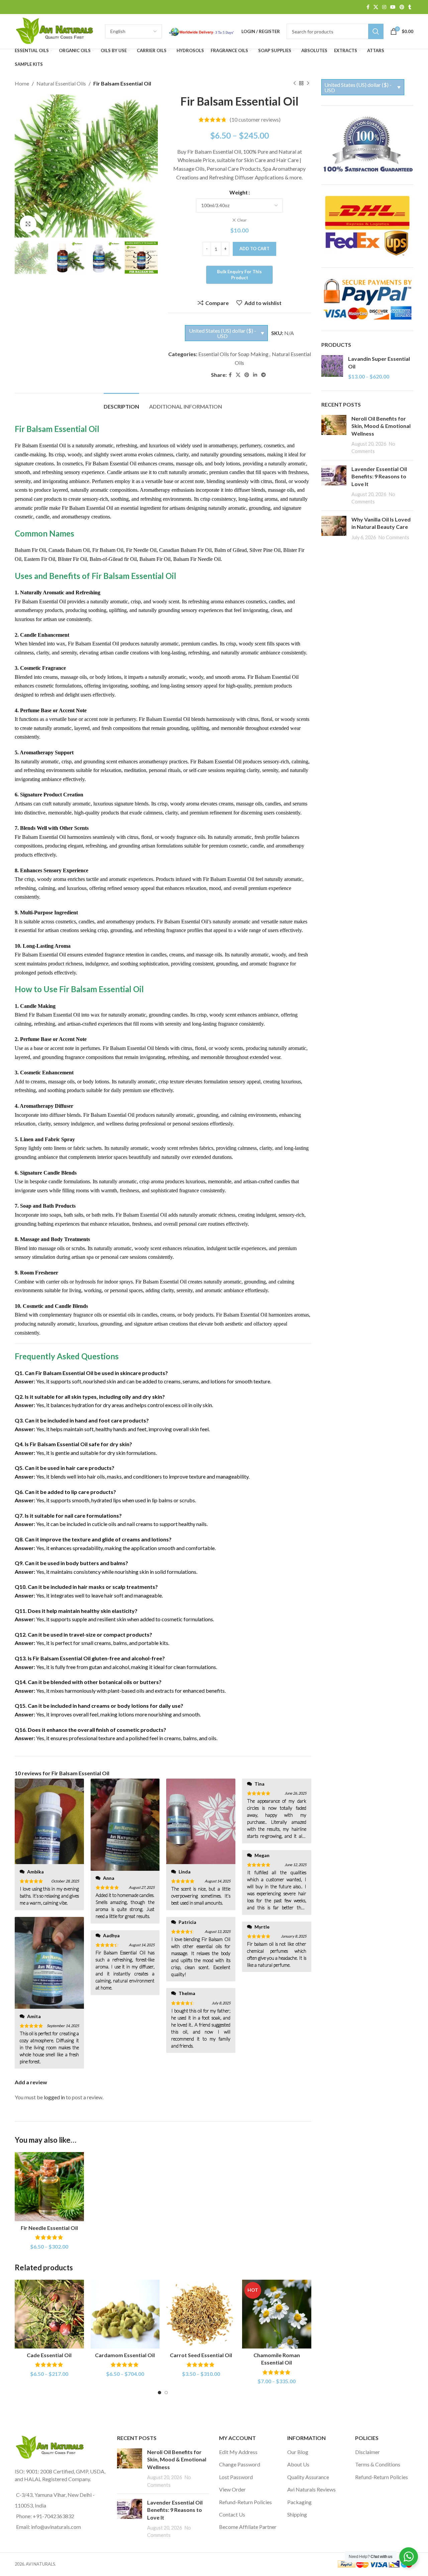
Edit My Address (238, 2452)
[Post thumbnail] (334, 435)
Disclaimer (367, 2452)
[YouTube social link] (393, 7)
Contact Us (232, 2514)
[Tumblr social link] (410, 7)
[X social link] (376, 7)
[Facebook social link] (368, 7)
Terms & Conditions (378, 2464)
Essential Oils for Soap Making (233, 354)
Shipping (297, 2514)
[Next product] (308, 84)
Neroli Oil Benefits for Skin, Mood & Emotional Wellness (381, 426)
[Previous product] (295, 84)
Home (22, 83)
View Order (232, 2489)
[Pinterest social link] (402, 7)
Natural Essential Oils (61, 83)
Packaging (299, 2502)
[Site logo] (57, 31)
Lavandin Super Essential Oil (379, 362)
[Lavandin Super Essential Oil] (332, 368)
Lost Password (236, 2477)
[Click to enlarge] (28, 224)
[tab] (121, 403)
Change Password (240, 2464)
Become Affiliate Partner (248, 2527)
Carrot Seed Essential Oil (201, 2355)
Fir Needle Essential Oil (49, 2228)
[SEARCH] (376, 31)
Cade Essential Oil (49, 2355)
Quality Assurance (308, 2477)
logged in (54, 2097)
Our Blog (298, 2452)
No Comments (394, 537)
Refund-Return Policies (245, 2502)
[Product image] (49, 2187)
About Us (298, 2464)
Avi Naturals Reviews (311, 2489)
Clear (242, 220)
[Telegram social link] (263, 375)
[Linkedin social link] (255, 375)
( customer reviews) (255, 120)
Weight (239, 192)
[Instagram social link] (384, 7)
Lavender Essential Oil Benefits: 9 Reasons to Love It (379, 476)
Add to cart (254, 249)
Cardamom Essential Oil (125, 2355)
